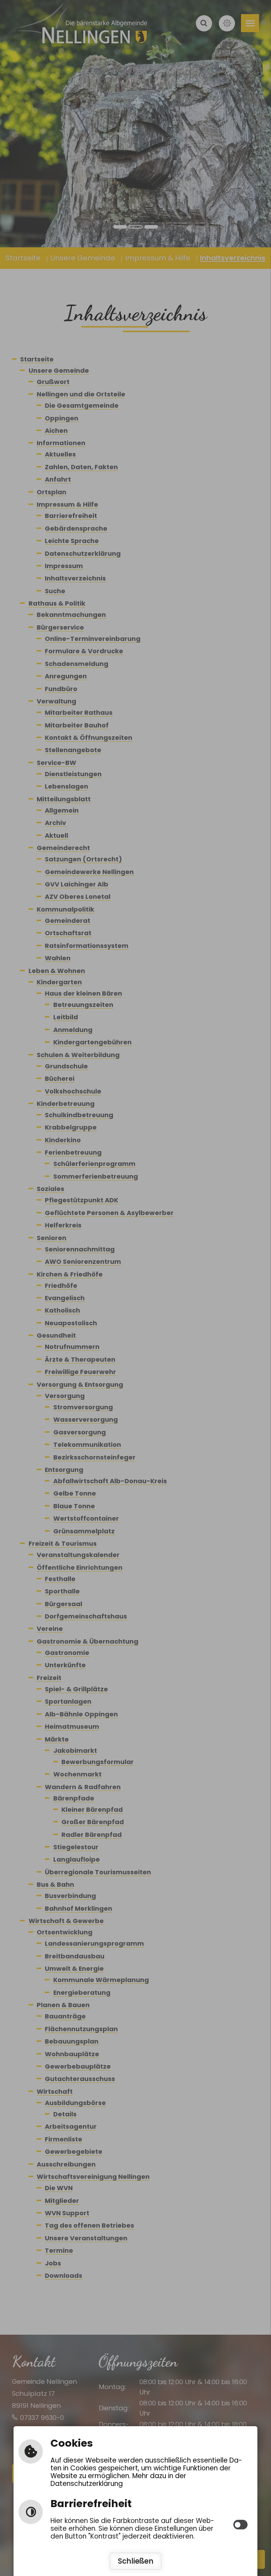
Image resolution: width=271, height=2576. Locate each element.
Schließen (136, 2561)
